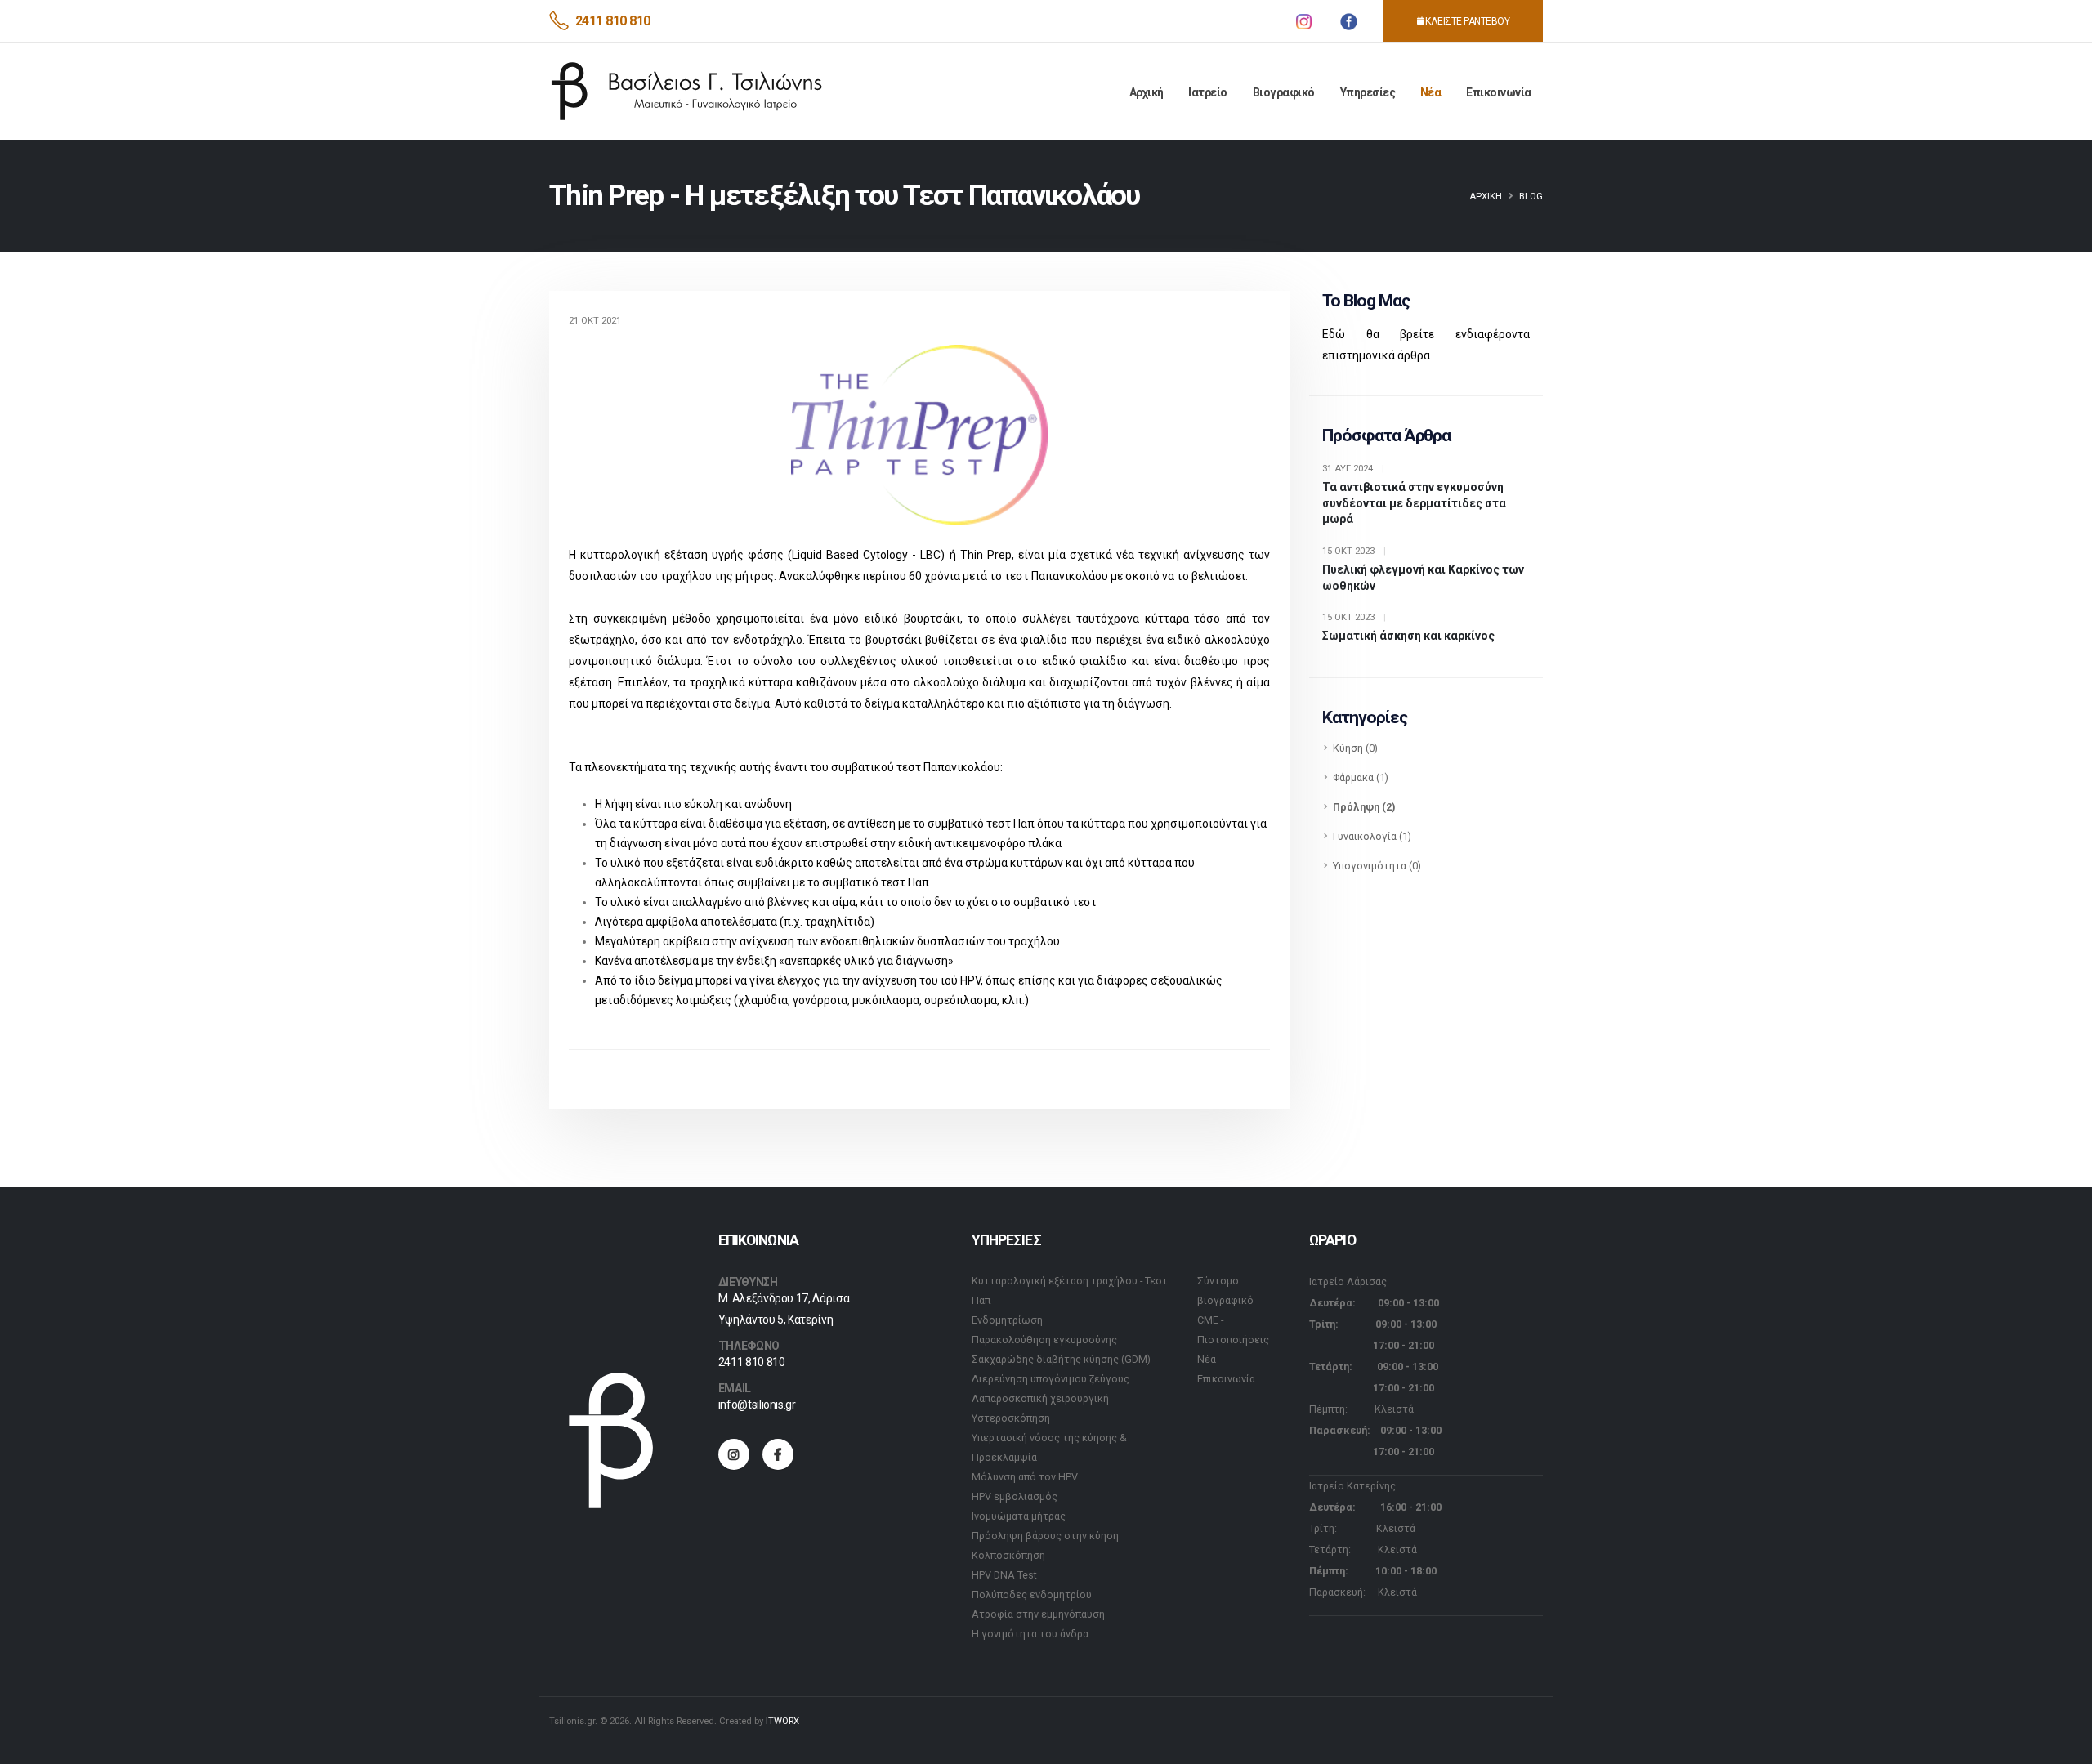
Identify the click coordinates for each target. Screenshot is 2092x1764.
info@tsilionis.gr (757, 1405)
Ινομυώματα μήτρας (1019, 1516)
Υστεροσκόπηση (1011, 1418)
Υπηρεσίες (1368, 92)
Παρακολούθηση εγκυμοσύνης (1044, 1340)
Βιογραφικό (1284, 92)
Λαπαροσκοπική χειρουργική (1040, 1398)
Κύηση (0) (1355, 748)
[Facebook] (778, 1454)
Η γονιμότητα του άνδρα (1030, 1634)
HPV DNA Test (1004, 1575)
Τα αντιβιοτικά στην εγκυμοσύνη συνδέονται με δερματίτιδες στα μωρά (1414, 503)
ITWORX (782, 1721)
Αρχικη (1486, 196)
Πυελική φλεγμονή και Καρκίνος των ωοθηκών (1423, 578)
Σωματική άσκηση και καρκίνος (1408, 636)
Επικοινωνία (1499, 92)
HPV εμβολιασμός (1015, 1496)
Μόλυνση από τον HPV (1025, 1477)
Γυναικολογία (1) (1372, 836)
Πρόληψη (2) (1364, 807)
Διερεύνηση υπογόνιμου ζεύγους (1050, 1379)
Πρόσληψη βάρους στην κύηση (1045, 1536)
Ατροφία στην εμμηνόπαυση (1038, 1614)
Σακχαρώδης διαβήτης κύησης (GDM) (1061, 1359)
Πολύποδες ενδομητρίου (1032, 1594)
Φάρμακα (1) (1361, 777)
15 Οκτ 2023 (1354, 551)
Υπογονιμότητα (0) (1377, 866)
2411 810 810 (613, 21)
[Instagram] (734, 1454)
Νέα (1431, 92)
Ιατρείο (1208, 92)
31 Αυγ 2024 (1353, 469)
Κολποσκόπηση (1008, 1555)
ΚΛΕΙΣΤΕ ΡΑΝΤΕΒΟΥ (1467, 21)
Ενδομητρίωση (1007, 1320)
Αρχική (1147, 92)
